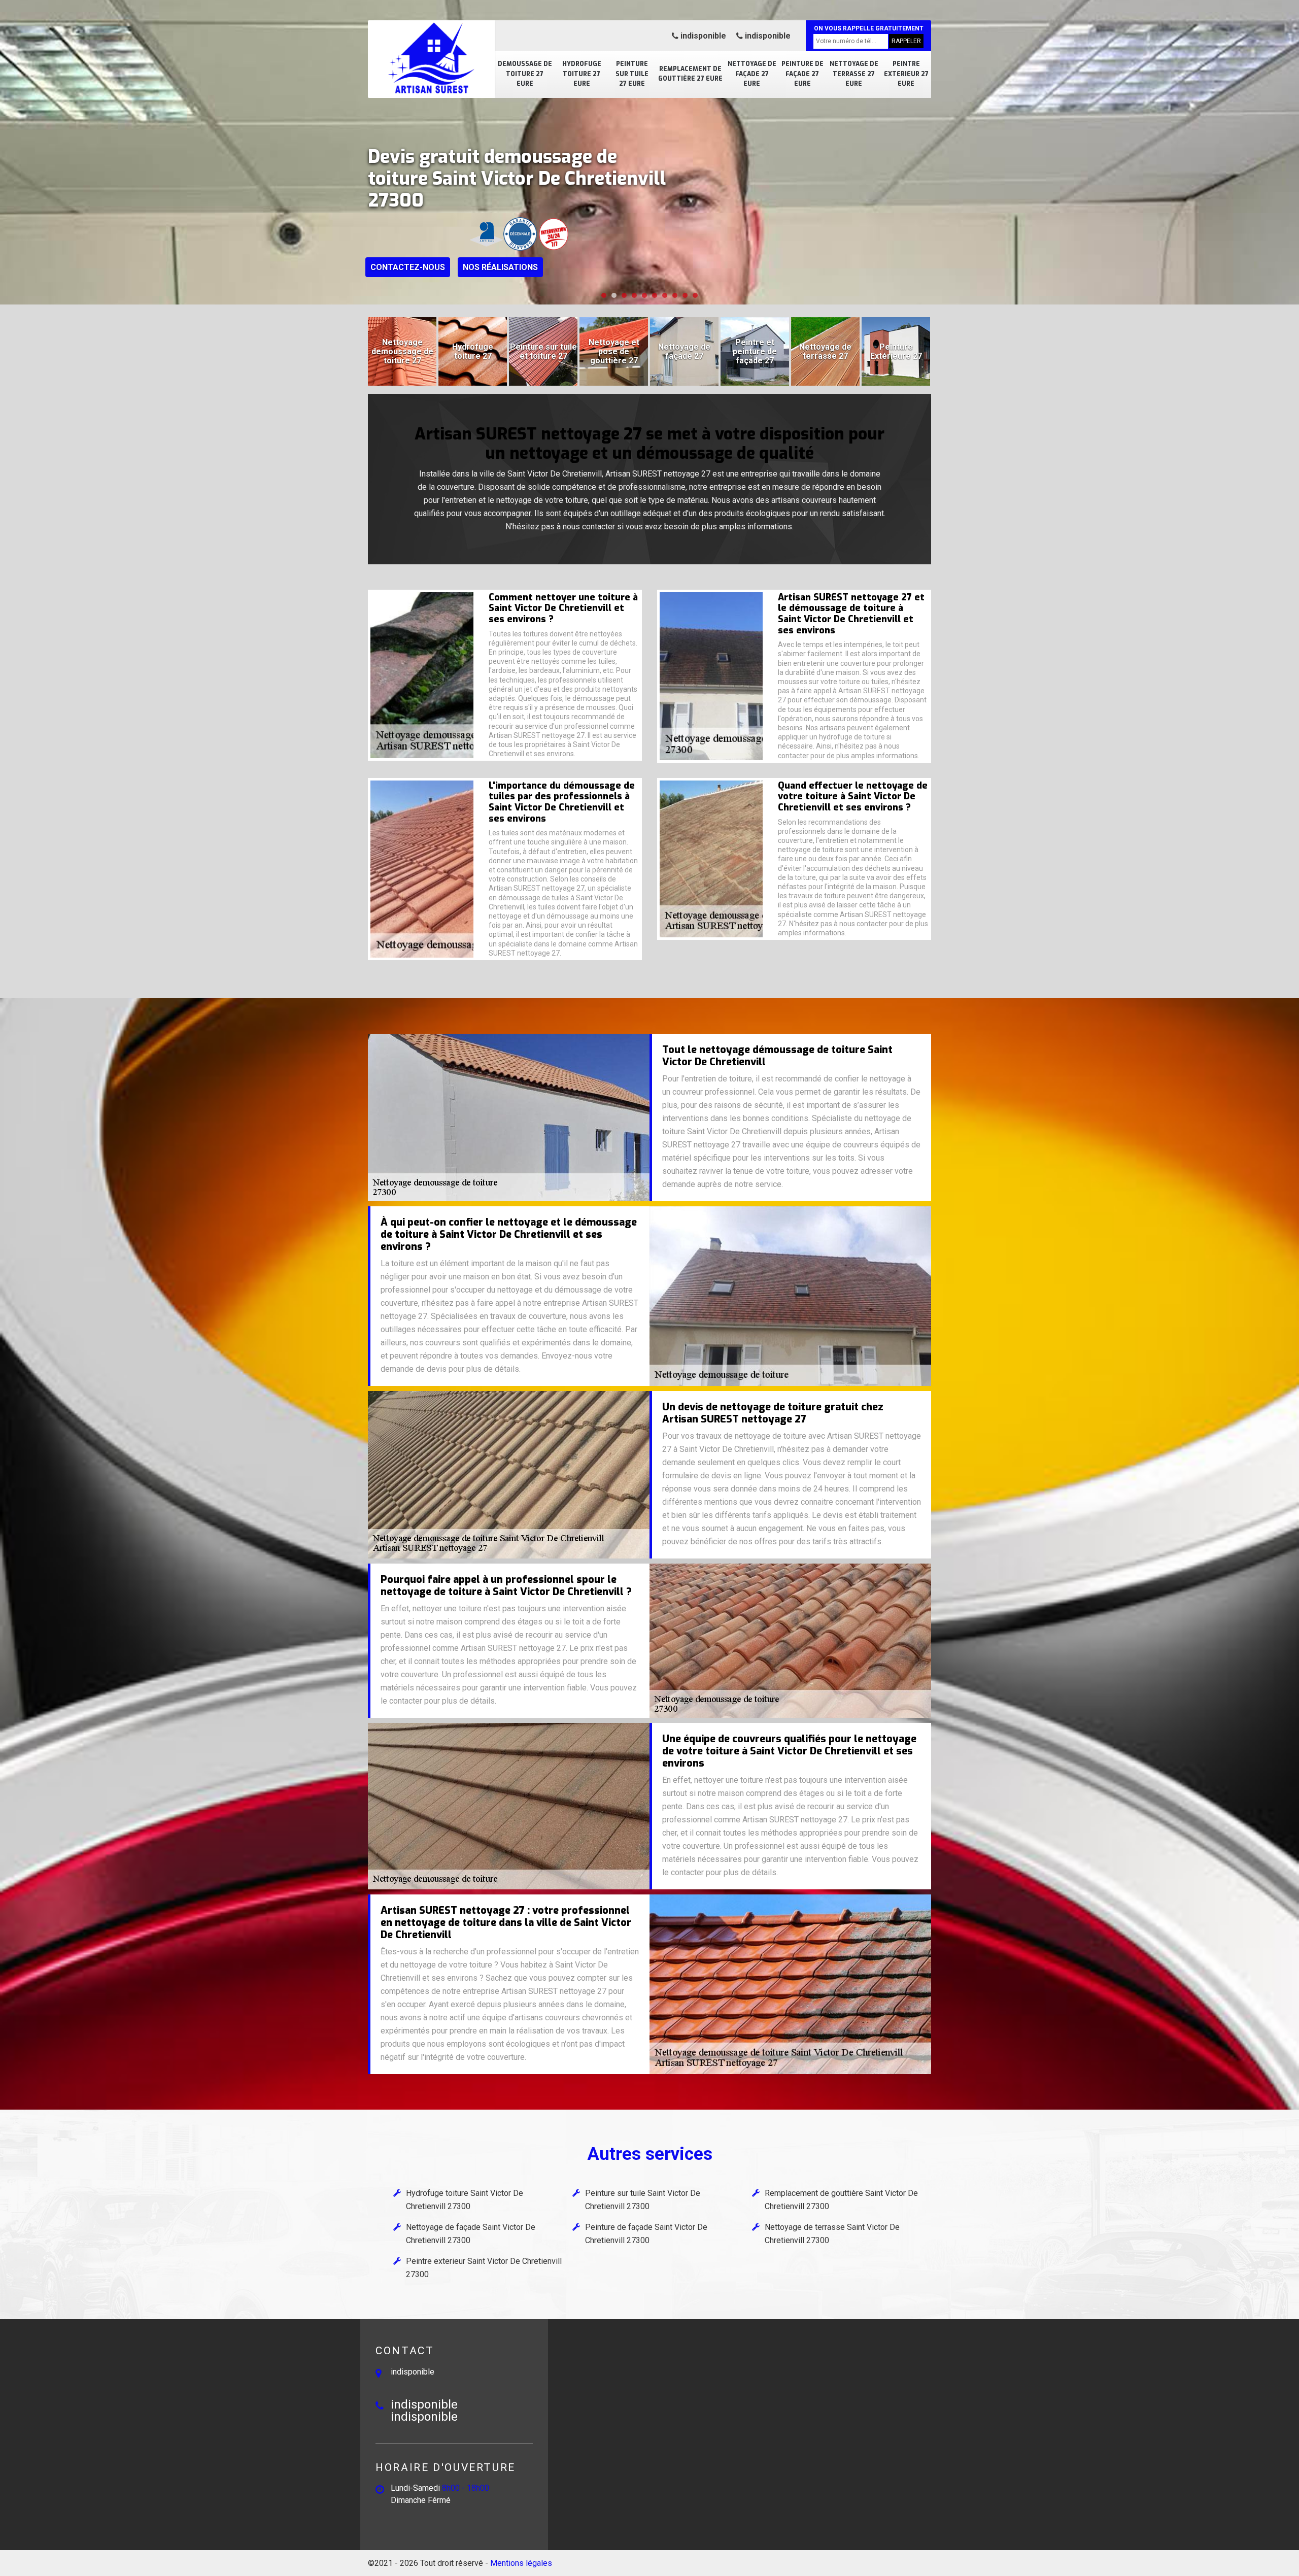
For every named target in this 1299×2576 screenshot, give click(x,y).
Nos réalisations (500, 267)
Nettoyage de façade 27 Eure (752, 74)
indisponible (702, 36)
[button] (604, 295)
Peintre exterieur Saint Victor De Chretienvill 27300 (484, 2268)
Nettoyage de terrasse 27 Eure (854, 74)
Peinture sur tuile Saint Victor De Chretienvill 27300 (643, 2200)
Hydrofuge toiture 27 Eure (582, 74)
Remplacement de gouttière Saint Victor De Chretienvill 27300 (841, 2200)
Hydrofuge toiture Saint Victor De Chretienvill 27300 (465, 2200)
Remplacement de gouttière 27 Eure (690, 74)
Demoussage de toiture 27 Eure (525, 74)
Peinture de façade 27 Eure (802, 74)
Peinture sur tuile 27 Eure (632, 74)
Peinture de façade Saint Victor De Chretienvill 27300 (646, 2234)
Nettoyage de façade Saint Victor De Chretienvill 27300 (471, 2234)
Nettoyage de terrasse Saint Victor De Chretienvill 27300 (832, 2234)
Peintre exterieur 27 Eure (906, 74)
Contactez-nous (408, 267)
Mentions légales (521, 2563)
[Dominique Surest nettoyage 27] (431, 58)
